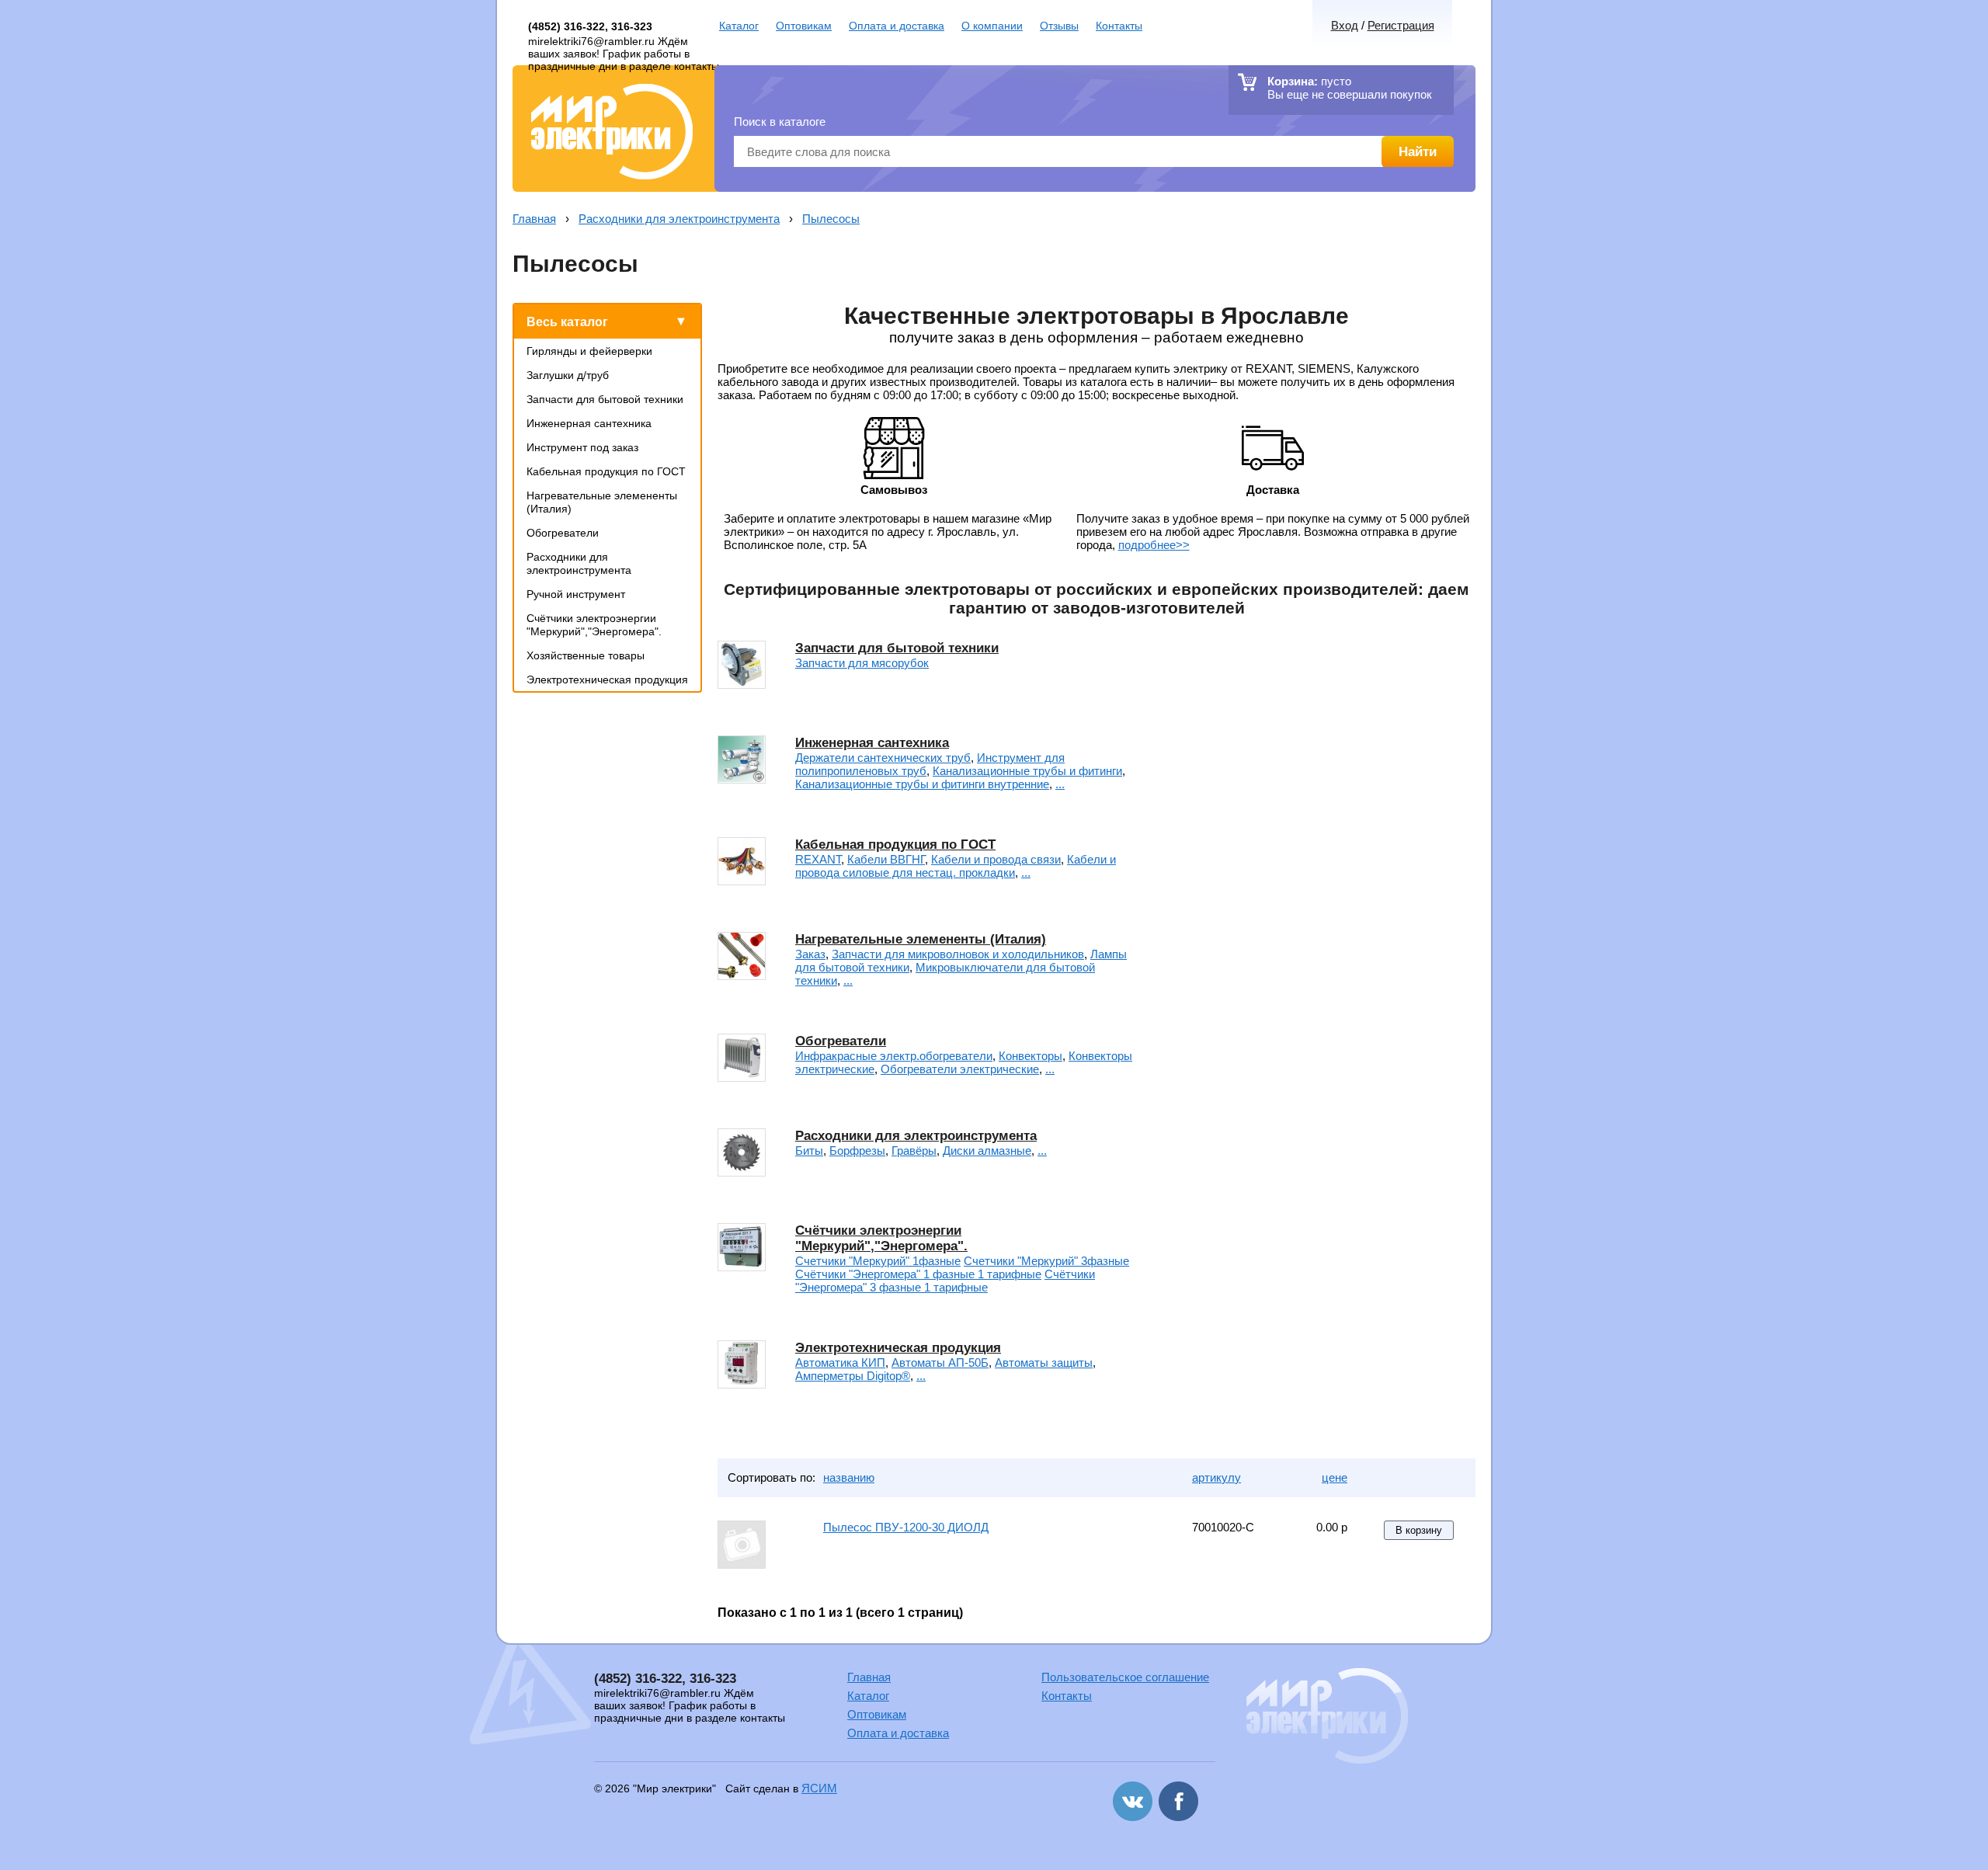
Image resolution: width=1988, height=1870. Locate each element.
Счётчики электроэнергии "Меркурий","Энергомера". (594, 625)
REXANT (818, 859)
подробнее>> (1154, 545)
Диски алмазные (987, 1151)
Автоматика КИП (840, 1363)
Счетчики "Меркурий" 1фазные (878, 1261)
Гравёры (914, 1151)
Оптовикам (804, 26)
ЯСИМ (819, 1788)
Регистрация (1401, 25)
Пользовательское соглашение (1125, 1677)
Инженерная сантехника (589, 423)
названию (849, 1477)
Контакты (1119, 26)
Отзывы (1059, 26)
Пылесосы (831, 219)
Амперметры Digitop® (853, 1376)
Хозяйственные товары (586, 655)
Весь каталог (567, 322)
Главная (534, 219)
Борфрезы (857, 1151)
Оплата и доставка (897, 26)
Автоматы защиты (1044, 1363)
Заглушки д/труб (568, 375)
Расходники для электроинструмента (679, 219)
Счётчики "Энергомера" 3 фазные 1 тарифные (945, 1281)
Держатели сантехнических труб (883, 758)
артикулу (1216, 1477)
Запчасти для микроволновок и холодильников (958, 954)
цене (1335, 1477)
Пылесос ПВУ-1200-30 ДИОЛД (906, 1527)
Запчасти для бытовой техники (605, 399)
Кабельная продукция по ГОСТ (606, 471)
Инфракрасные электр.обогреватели (894, 1056)
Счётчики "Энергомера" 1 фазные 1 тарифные (918, 1274)
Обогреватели (563, 533)
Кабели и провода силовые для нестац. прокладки (956, 866)
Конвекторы (1030, 1056)
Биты (809, 1151)
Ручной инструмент (576, 594)
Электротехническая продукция (607, 680)
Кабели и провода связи (996, 859)
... (1060, 784)
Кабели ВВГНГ (886, 859)
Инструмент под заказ (582, 447)
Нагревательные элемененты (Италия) (921, 939)
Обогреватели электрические (960, 1069)
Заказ (810, 954)
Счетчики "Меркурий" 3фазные (1046, 1261)
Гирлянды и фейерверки (589, 351)
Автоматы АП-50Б (940, 1363)
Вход (1345, 25)
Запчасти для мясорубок (862, 663)
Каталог (739, 26)
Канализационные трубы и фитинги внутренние (922, 784)
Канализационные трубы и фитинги (1027, 771)
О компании (992, 26)
